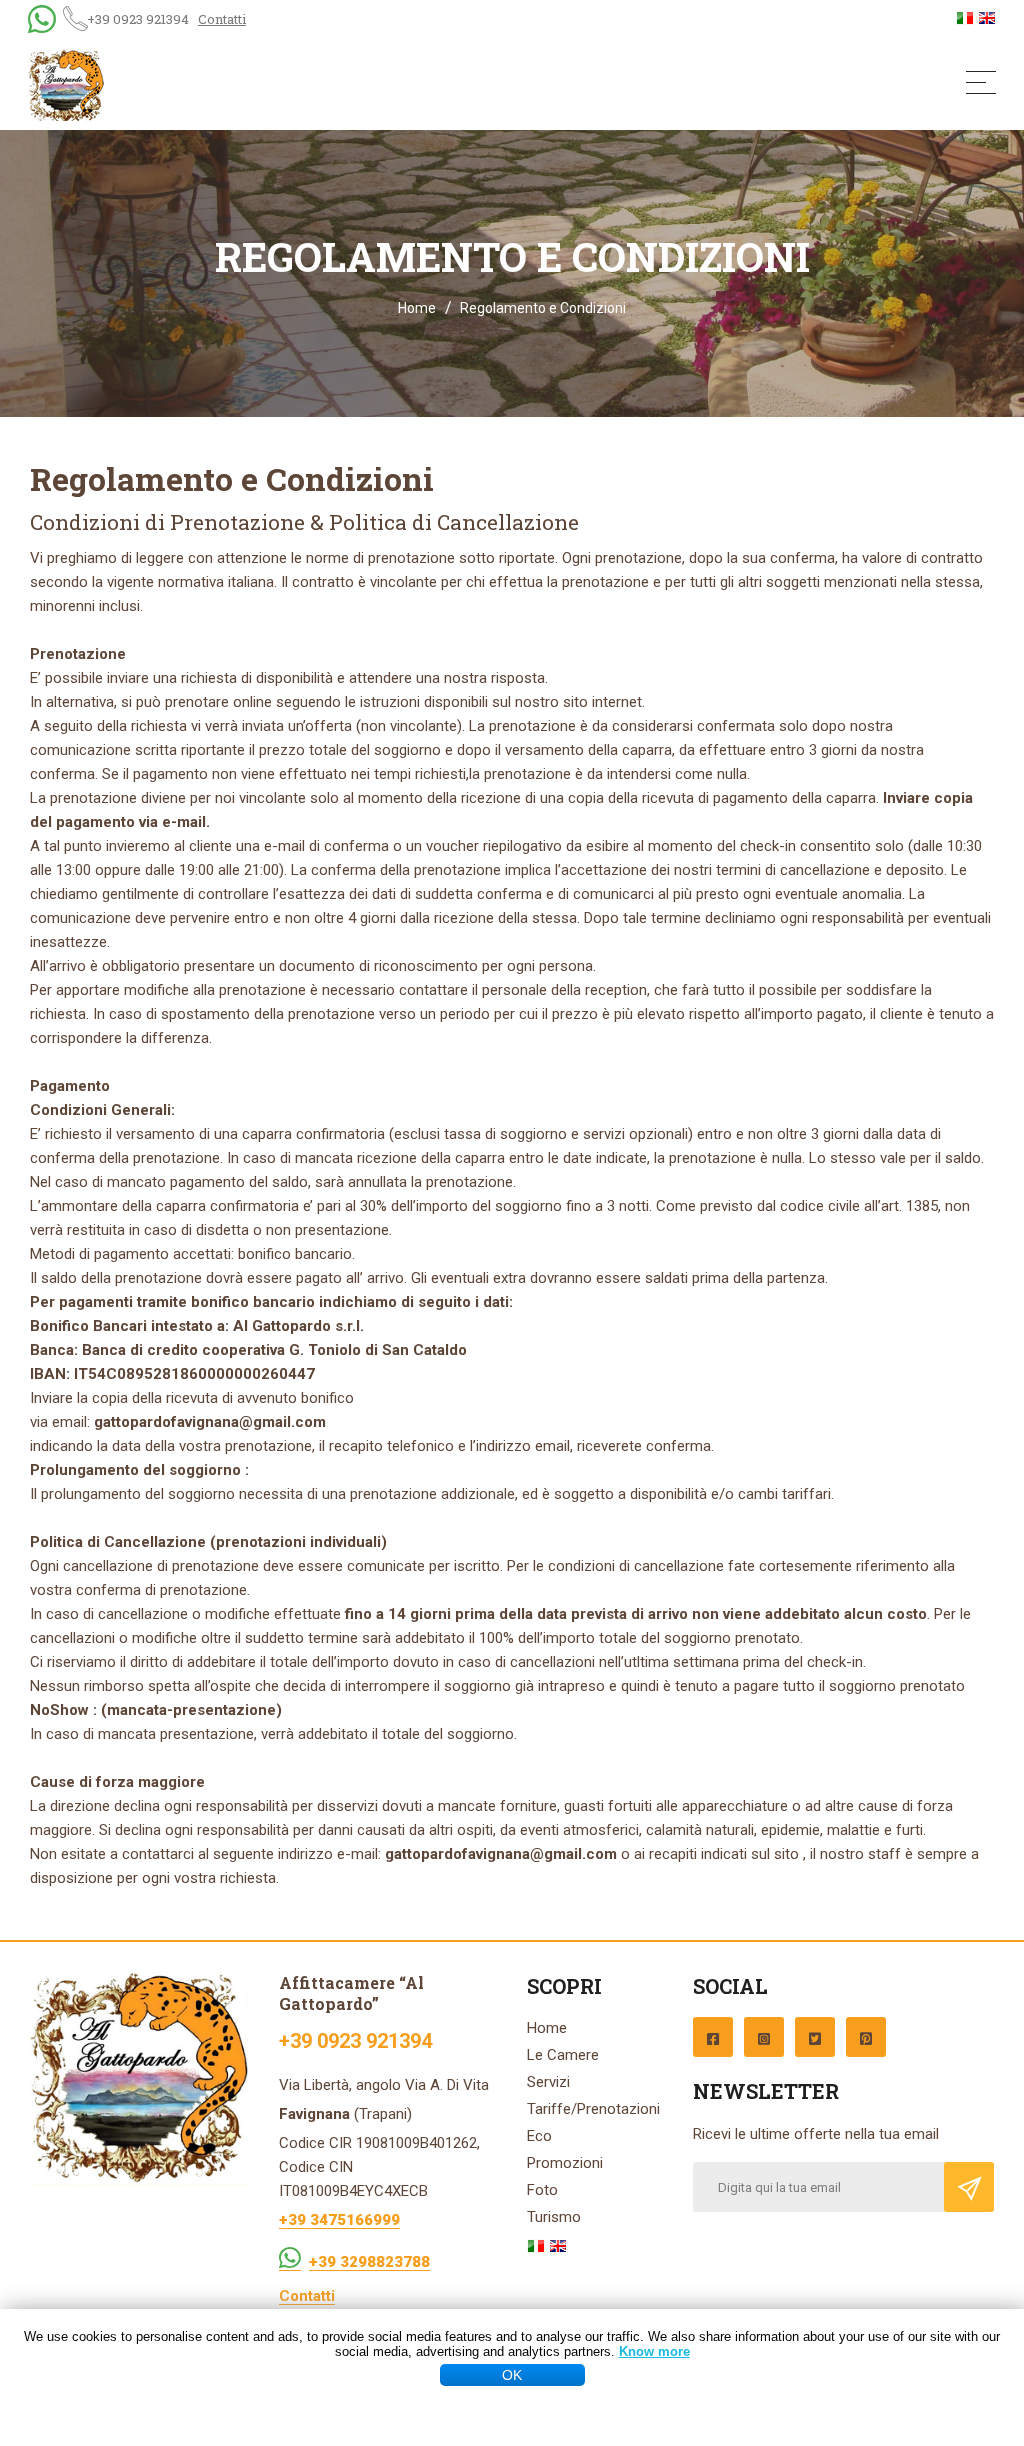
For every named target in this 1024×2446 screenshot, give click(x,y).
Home (417, 308)
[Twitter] (815, 2037)
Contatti (222, 19)
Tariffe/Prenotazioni (593, 2109)
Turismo (554, 2217)
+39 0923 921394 (138, 19)
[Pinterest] (866, 2037)
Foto (542, 2190)
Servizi (548, 2082)
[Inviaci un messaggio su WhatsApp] (290, 2256)
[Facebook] (713, 2037)
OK (512, 2375)
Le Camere (563, 2055)
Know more (654, 2351)
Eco (539, 2136)
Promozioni (565, 2163)
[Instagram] (764, 2037)
